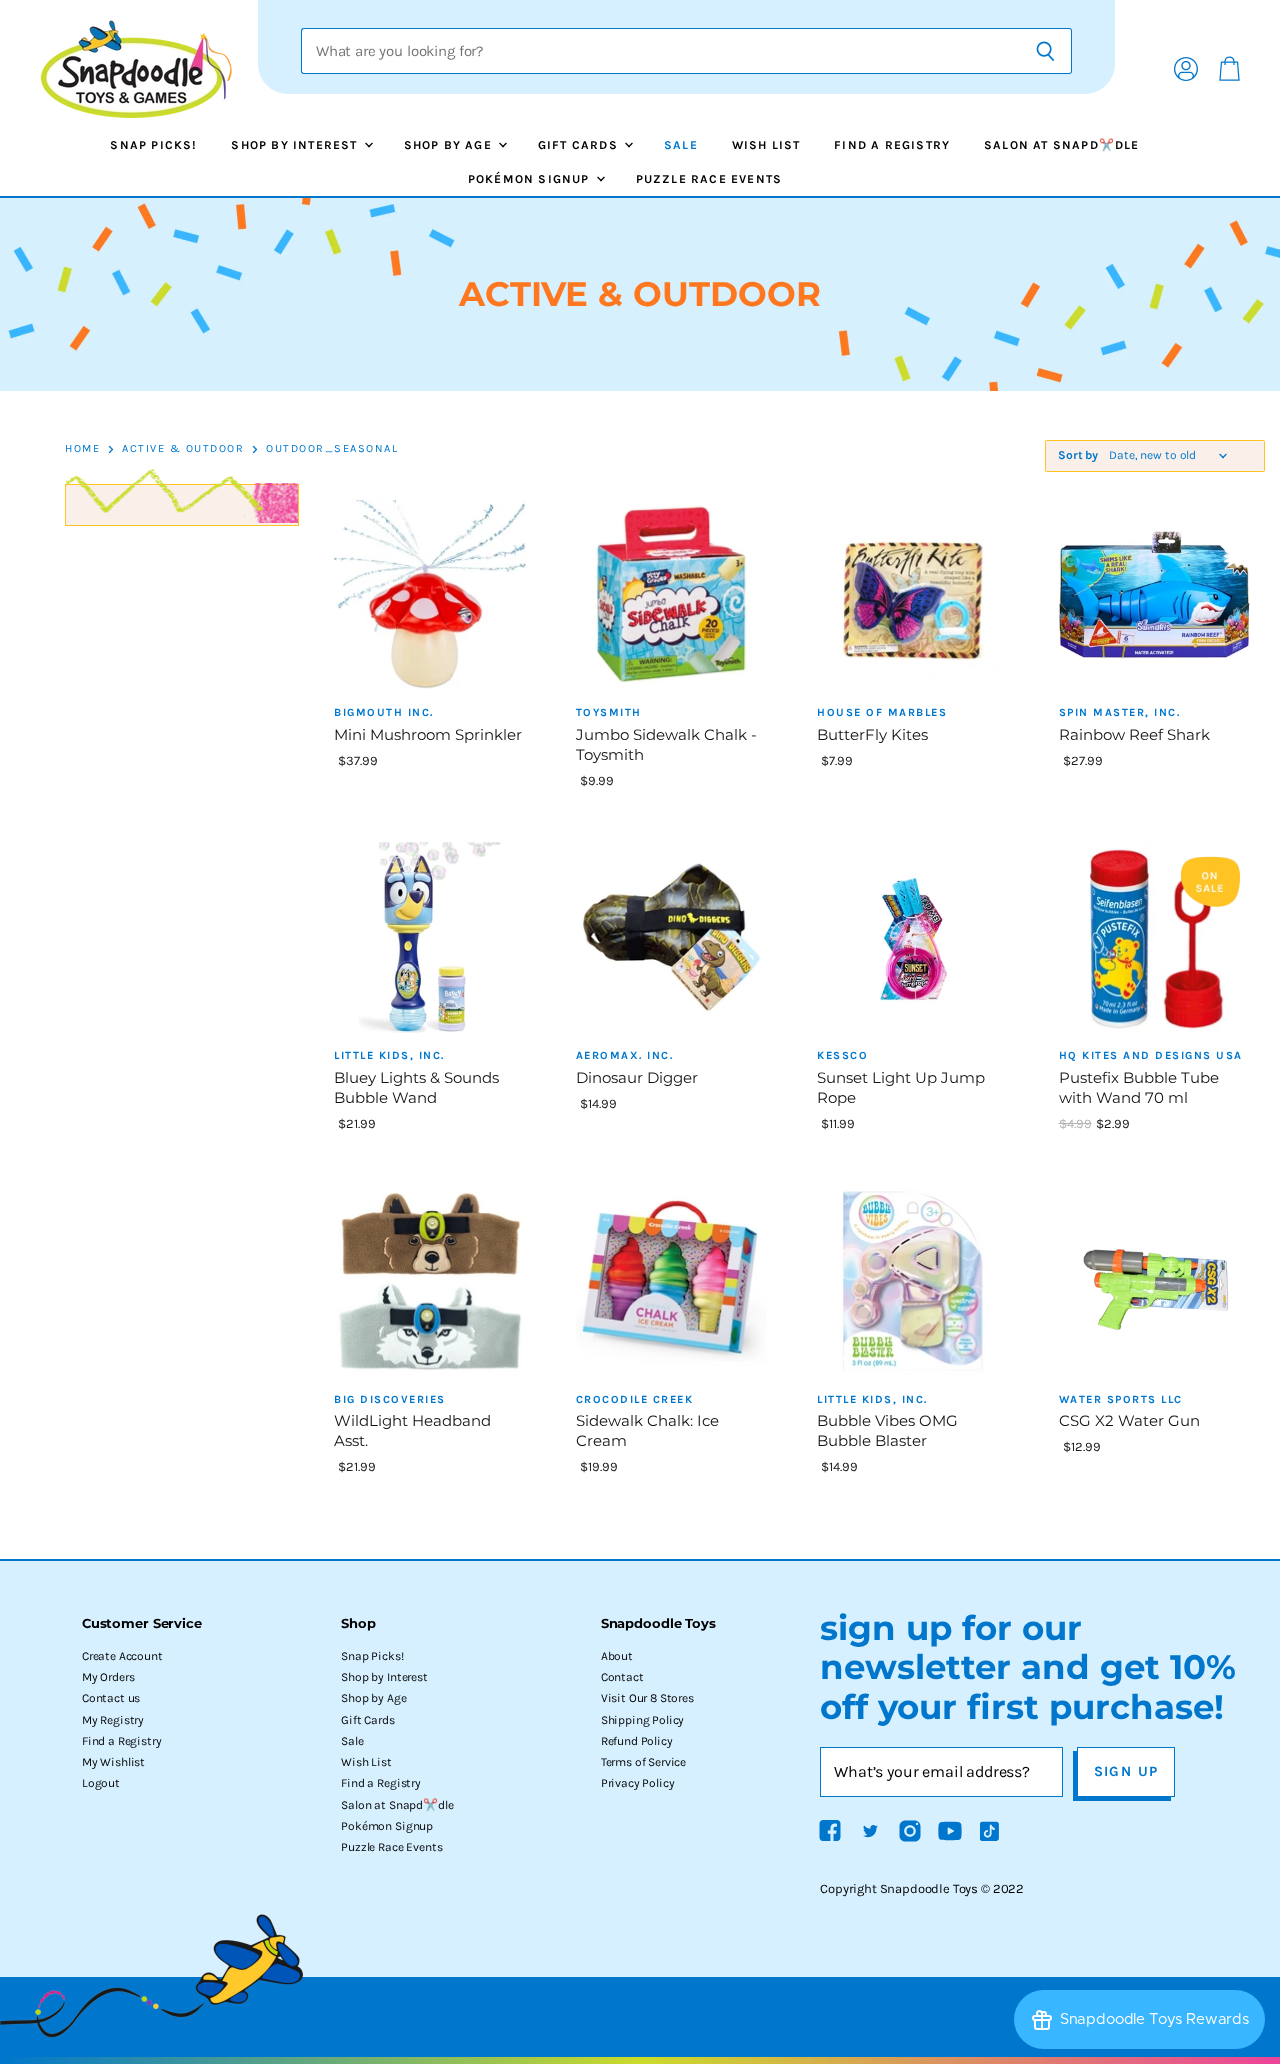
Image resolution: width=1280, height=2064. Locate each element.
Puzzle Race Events (709, 179)
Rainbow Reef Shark (1134, 734)
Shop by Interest (296, 145)
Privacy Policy (638, 1783)
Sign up (1126, 1771)
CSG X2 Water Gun (1129, 1420)
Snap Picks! (153, 145)
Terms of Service (643, 1762)
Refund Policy (637, 1741)
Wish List (766, 145)
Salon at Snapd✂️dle (1062, 145)
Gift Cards (580, 145)
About (617, 1656)
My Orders (108, 1677)
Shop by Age (450, 145)
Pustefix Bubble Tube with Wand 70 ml (1139, 1087)
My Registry (113, 1720)
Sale (681, 145)
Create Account (122, 1656)
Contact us (111, 1698)
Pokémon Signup (531, 179)
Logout (101, 1783)
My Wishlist (113, 1762)
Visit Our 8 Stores (647, 1698)
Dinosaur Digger (637, 1077)
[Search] (1045, 51)
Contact (622, 1677)
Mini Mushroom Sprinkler (428, 734)
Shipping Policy (643, 1720)
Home (82, 449)
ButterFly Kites (872, 734)
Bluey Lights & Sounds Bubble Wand (416, 1087)
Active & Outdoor (183, 449)
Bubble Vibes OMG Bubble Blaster (887, 1430)
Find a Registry (892, 145)
